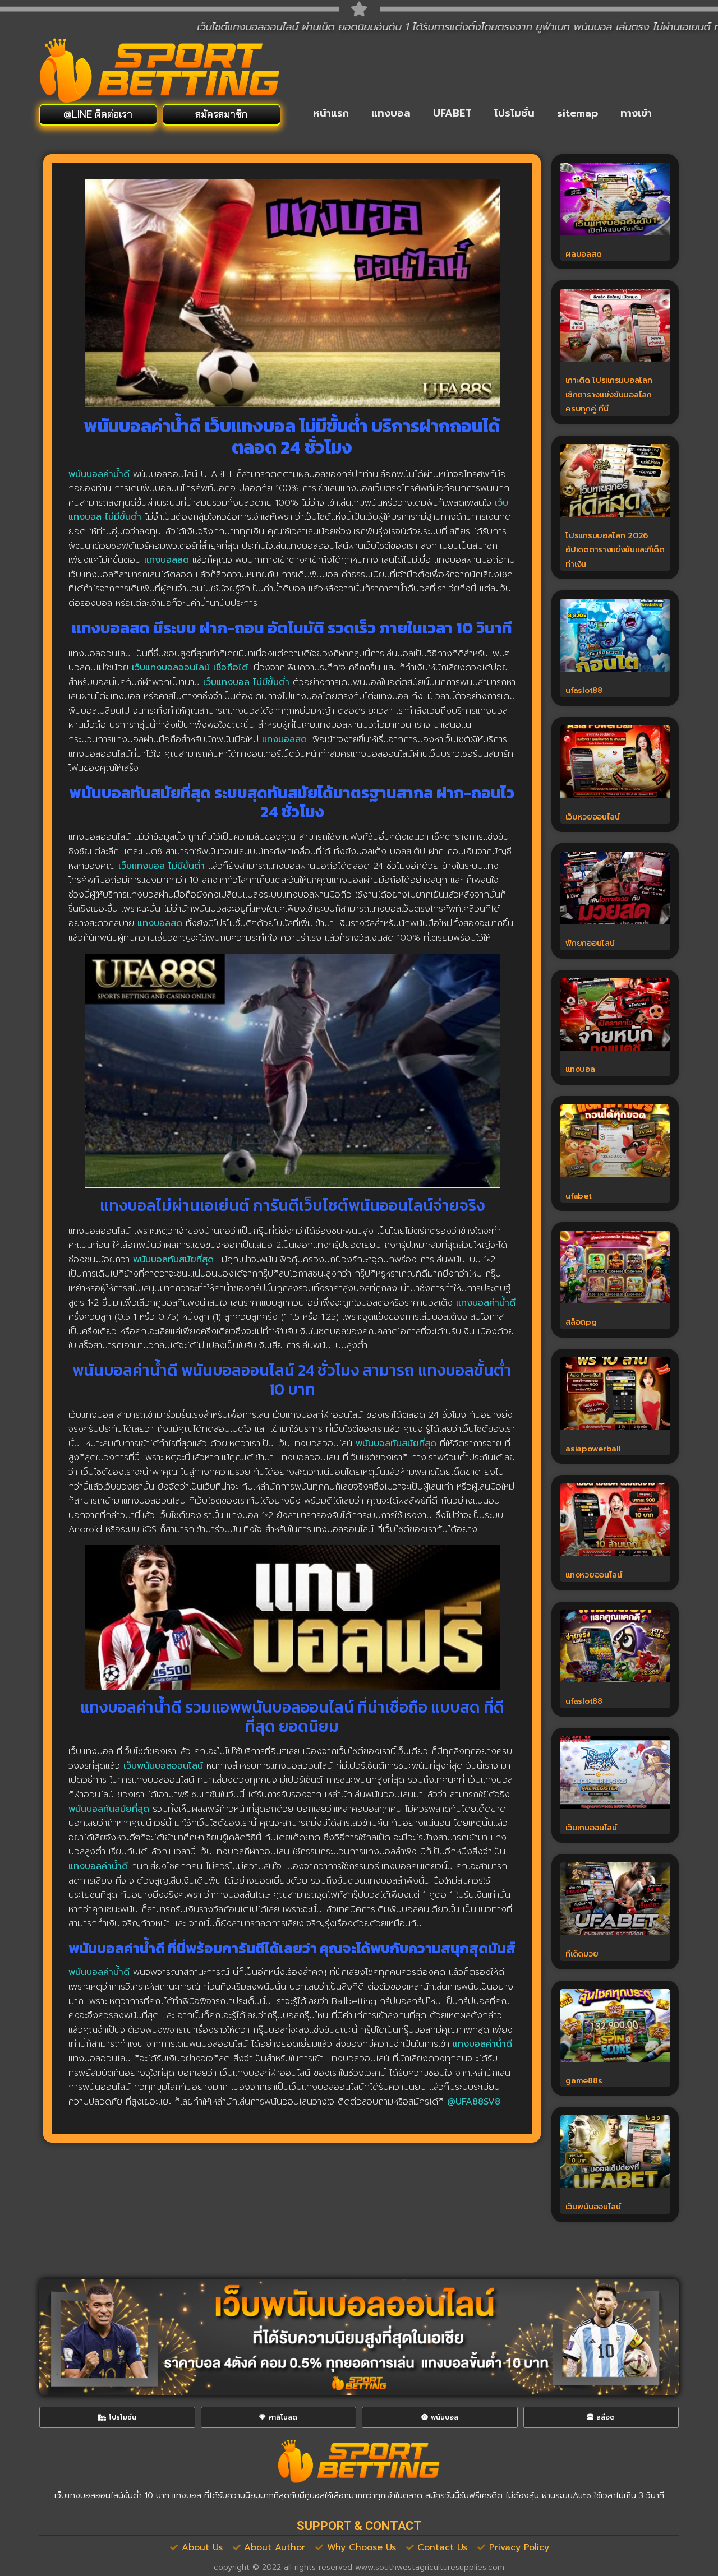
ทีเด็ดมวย (582, 1954)
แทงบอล (391, 113)
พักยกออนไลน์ (590, 943)
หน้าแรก (331, 113)
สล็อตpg (581, 1322)
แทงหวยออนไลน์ (593, 1575)
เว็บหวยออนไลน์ (592, 817)
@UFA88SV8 (474, 2102)
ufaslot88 (584, 690)
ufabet (578, 1196)
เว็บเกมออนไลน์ (591, 1828)
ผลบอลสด (583, 254)
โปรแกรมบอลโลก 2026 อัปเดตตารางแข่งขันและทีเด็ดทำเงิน (615, 550)
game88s (584, 2081)
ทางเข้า (636, 113)
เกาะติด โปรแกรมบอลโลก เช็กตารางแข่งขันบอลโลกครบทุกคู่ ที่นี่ (610, 395)
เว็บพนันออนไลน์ (593, 2207)
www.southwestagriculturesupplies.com (430, 2567)
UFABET (452, 113)
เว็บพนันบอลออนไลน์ (163, 1766)
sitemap (577, 113)
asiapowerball (593, 1449)
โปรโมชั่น (514, 113)
